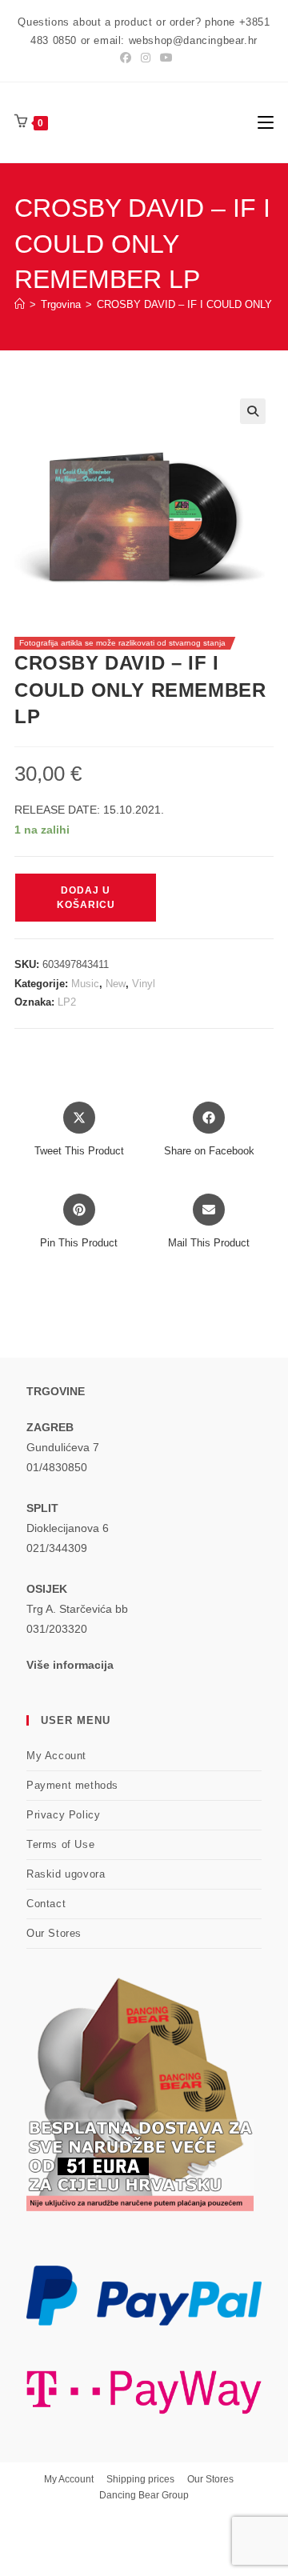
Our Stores (54, 1933)
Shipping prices (140, 2479)
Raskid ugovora (66, 1874)
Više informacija (70, 1665)
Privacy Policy (63, 1815)
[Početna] (20, 304)
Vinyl (144, 984)
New (116, 984)
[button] (253, 411)
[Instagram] (146, 58)
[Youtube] (164, 58)
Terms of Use (60, 1844)
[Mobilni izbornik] (266, 122)
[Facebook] (126, 58)
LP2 (67, 1002)
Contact (46, 1904)
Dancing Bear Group (144, 2495)
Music (85, 984)
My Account (56, 1756)
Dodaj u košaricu (86, 898)
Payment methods (72, 1785)
